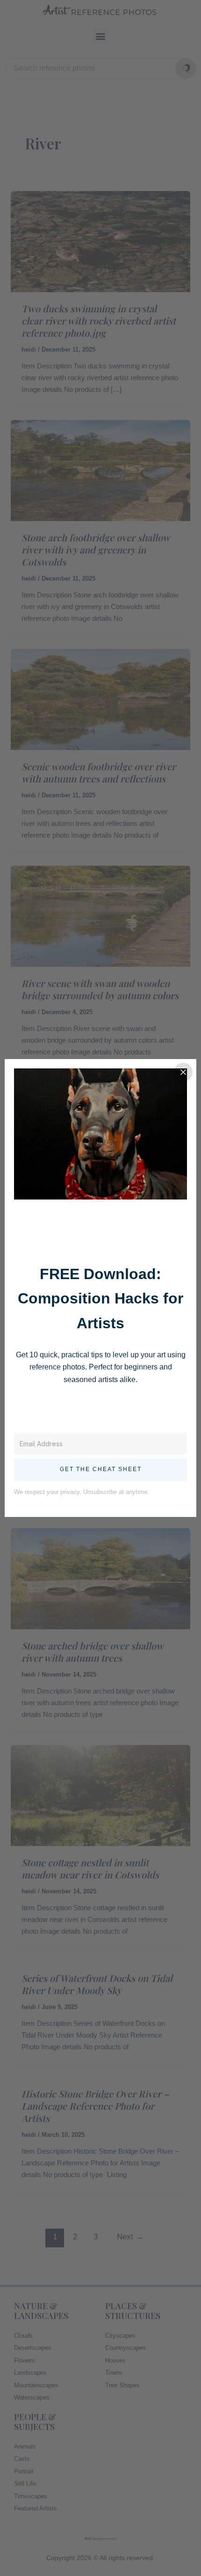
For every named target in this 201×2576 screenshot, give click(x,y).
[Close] (183, 1072)
